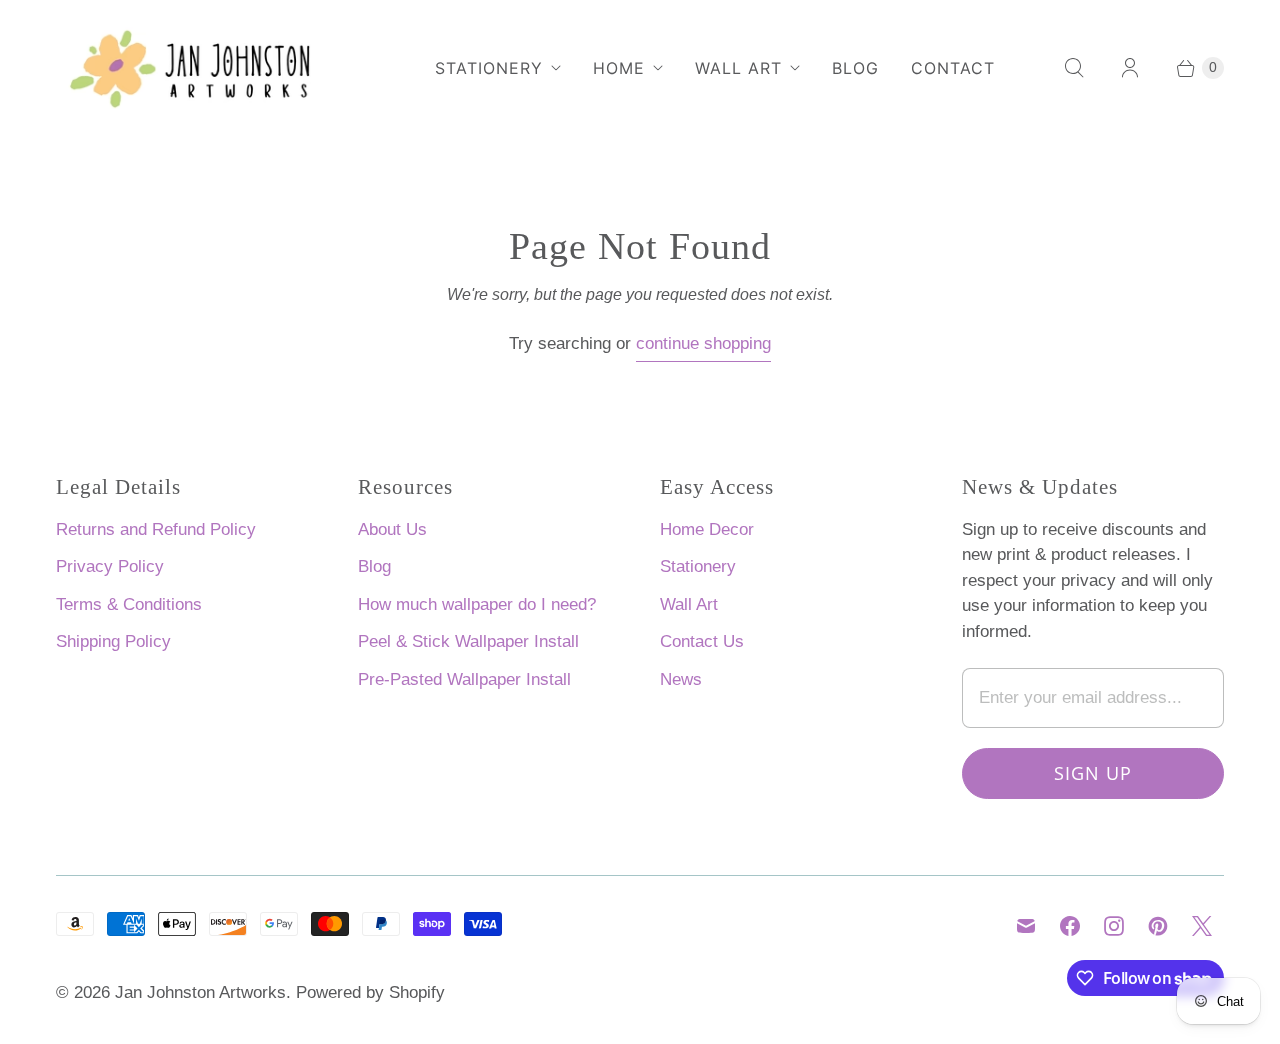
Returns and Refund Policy (156, 529)
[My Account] (1130, 68)
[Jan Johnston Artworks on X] (1202, 926)
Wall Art (738, 68)
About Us (392, 529)
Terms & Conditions (129, 604)
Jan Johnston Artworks (200, 992)
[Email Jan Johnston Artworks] (1026, 926)
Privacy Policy (110, 566)
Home (619, 68)
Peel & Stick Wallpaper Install (468, 641)
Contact (953, 68)
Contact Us (702, 641)
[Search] (1074, 68)
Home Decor (707, 529)
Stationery (489, 68)
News (681, 679)
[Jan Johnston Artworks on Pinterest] (1158, 926)
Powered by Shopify (370, 992)
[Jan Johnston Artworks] (206, 68)
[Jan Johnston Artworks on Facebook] (1070, 926)
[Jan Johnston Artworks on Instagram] (1114, 926)
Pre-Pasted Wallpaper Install (464, 679)
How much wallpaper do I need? (477, 604)
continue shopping (703, 343)
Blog (855, 68)
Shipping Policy (113, 641)
